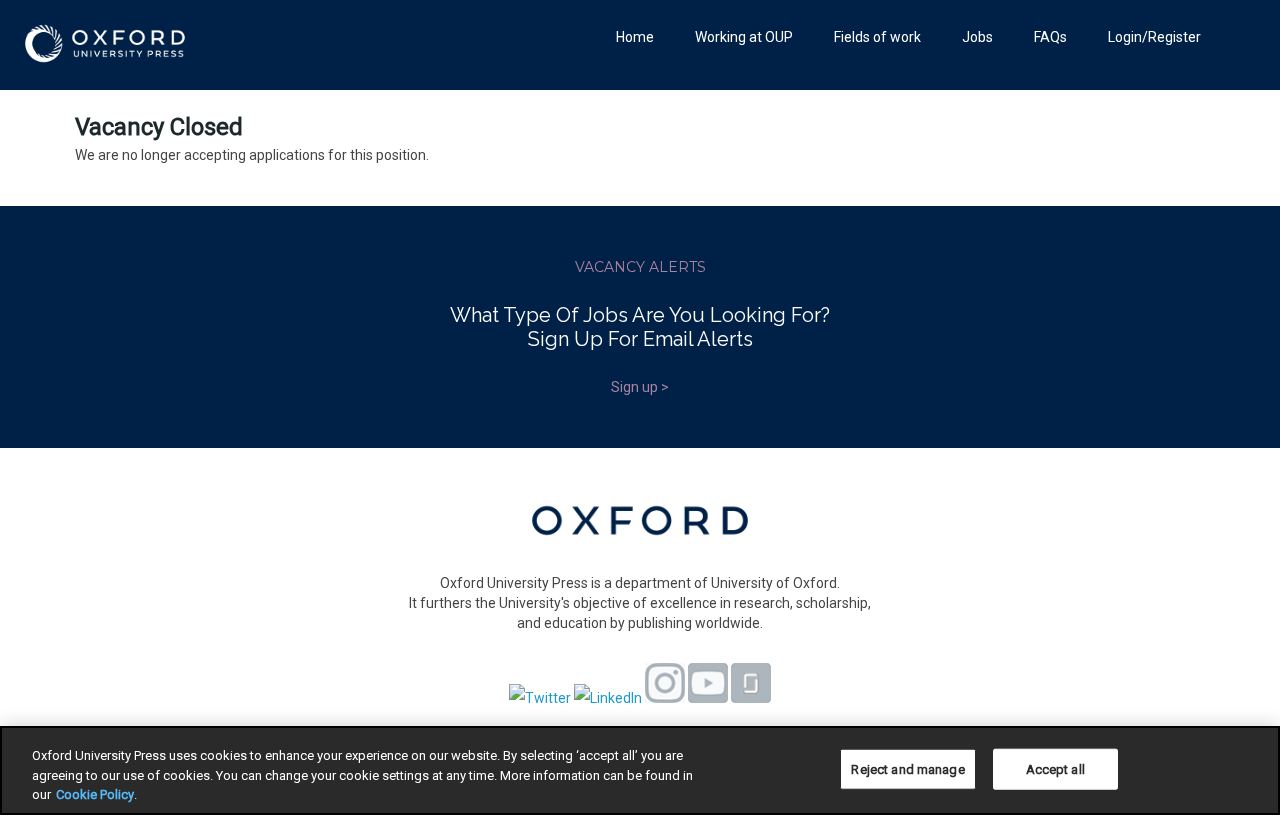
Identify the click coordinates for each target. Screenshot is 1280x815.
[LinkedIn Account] (608, 698)
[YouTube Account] (708, 698)
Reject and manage (907, 768)
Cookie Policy (95, 794)
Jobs (977, 37)
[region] (640, 770)
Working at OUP (744, 37)
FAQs (1050, 37)
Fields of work (877, 37)
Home (635, 37)
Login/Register (1154, 37)
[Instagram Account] (665, 698)
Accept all (1055, 768)
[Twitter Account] (540, 698)
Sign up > (640, 387)
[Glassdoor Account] (751, 698)
